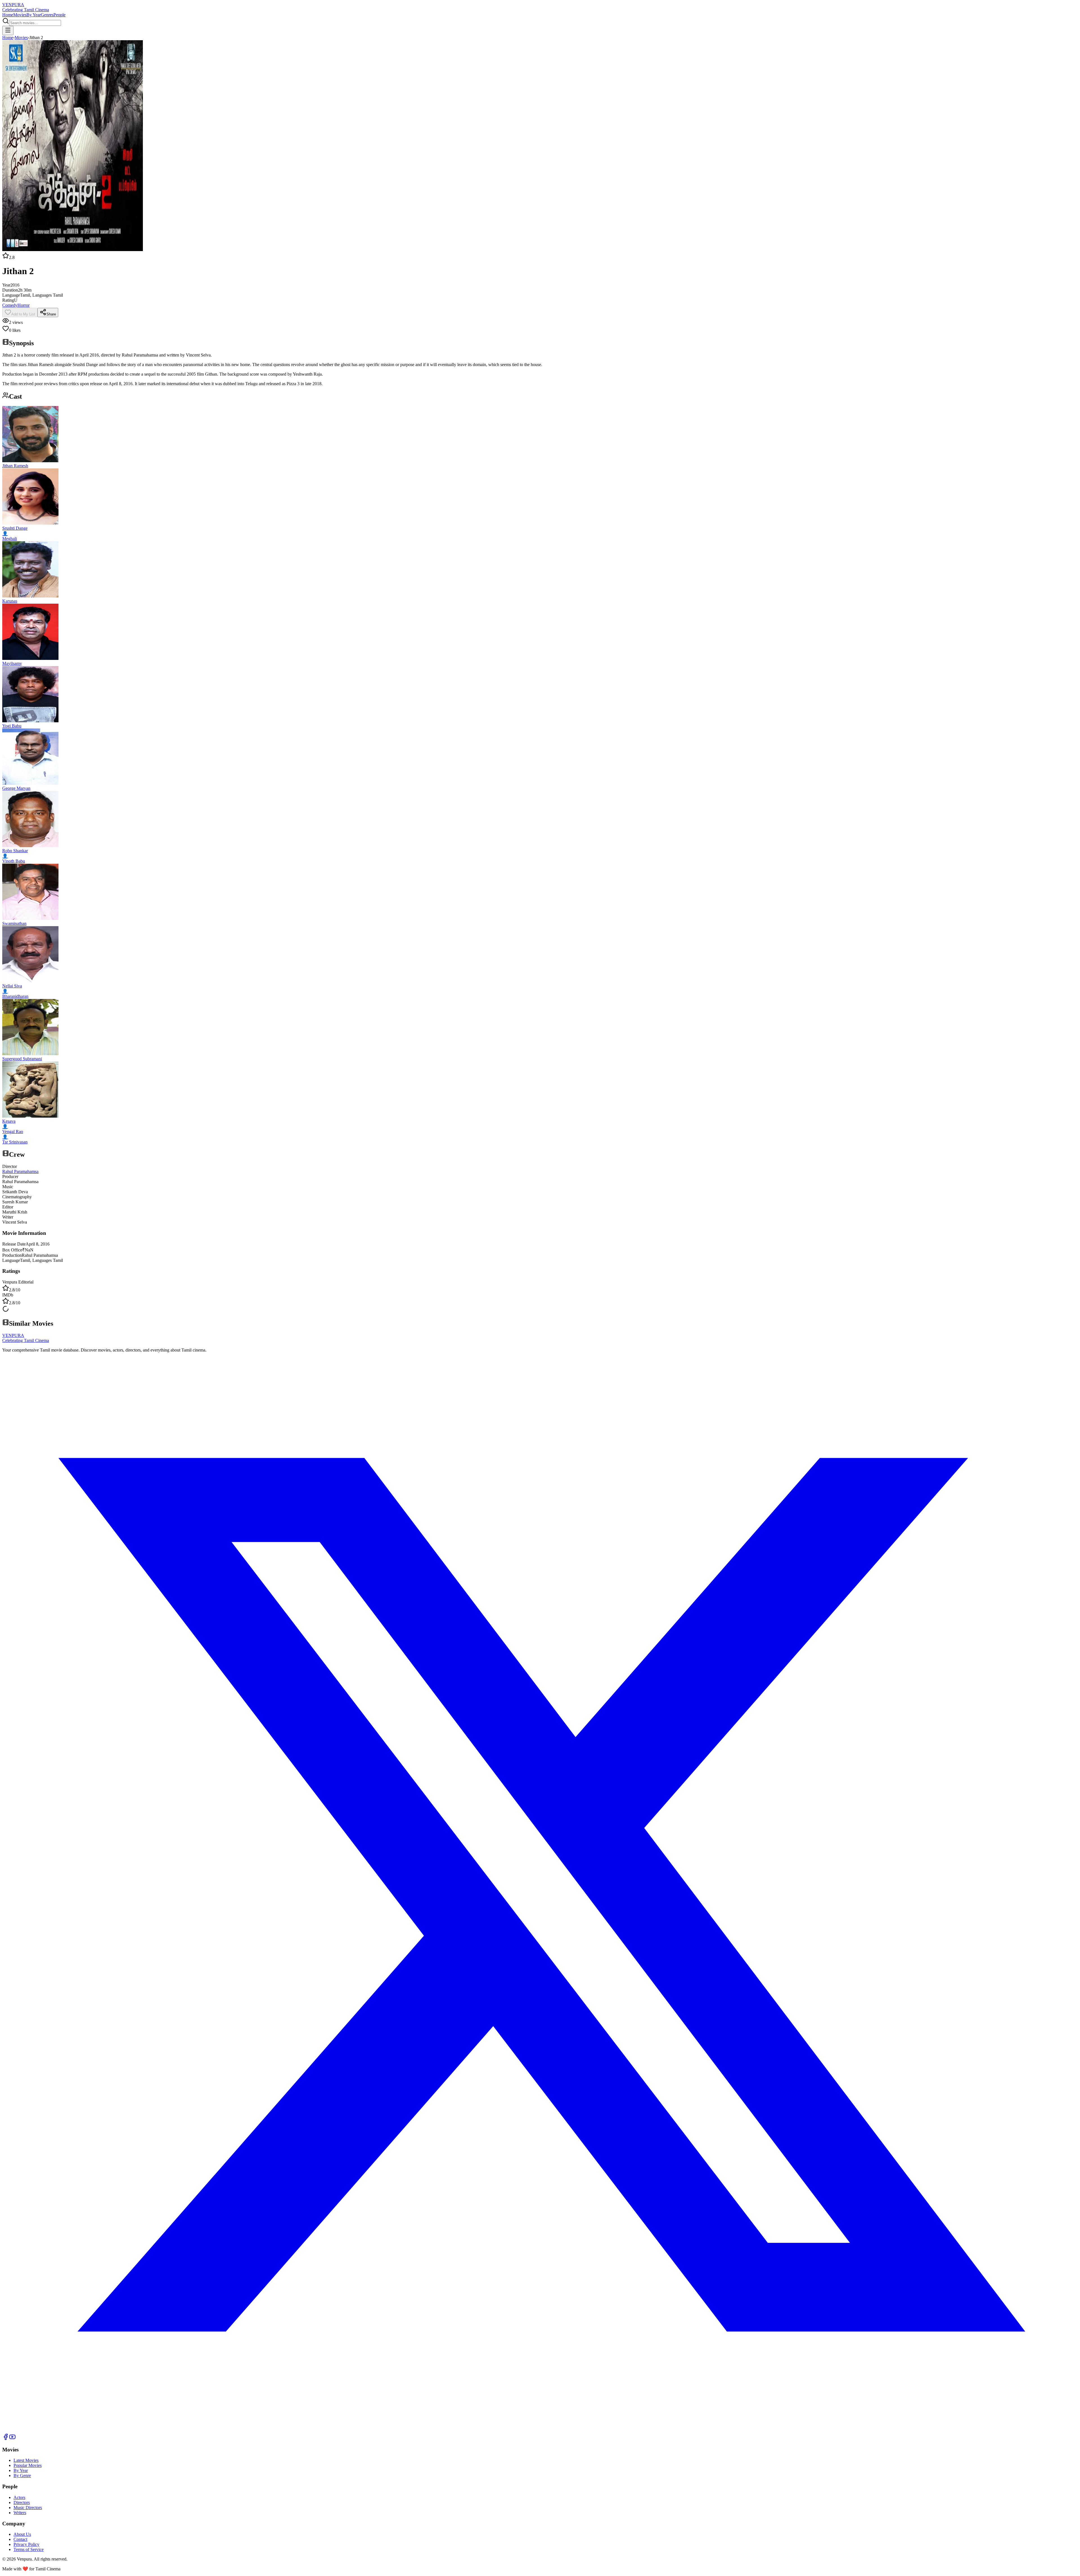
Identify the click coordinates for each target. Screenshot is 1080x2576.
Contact (20, 2539)
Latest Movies (26, 2460)
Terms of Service (29, 2549)
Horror (23, 305)
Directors (22, 2502)
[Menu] (8, 31)
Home (8, 15)
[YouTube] (12, 2439)
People (59, 15)
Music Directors (28, 2508)
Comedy (10, 305)
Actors (19, 2497)
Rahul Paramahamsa (20, 1171)
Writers (20, 2513)
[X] (540, 2431)
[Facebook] (6, 2439)
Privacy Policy (26, 2544)
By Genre (22, 2475)
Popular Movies (28, 2465)
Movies (20, 15)
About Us (22, 2534)
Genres (47, 15)
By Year (34, 15)
